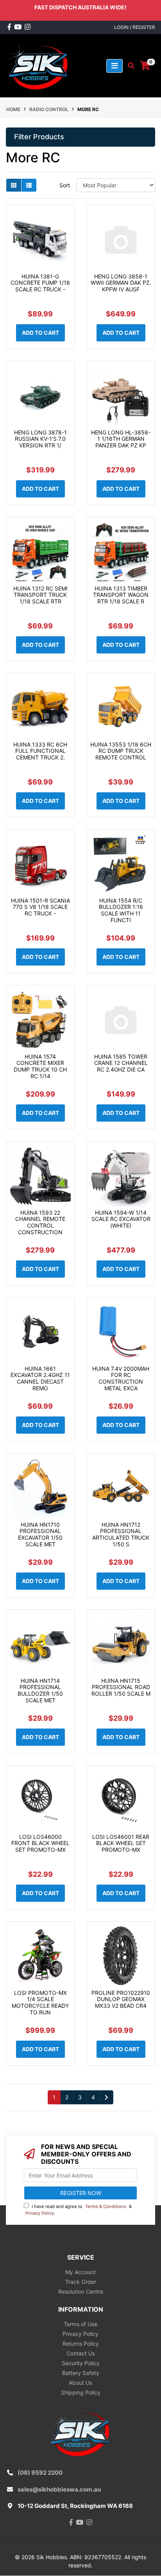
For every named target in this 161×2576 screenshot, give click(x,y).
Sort (65, 185)
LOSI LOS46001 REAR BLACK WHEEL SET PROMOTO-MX (121, 1843)
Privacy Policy (40, 2213)
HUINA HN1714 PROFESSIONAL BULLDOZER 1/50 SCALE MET (40, 1690)
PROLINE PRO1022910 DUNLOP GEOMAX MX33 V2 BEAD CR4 (121, 1999)
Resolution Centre (81, 2291)
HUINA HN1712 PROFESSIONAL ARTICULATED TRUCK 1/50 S (121, 1534)
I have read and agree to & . (79, 2210)
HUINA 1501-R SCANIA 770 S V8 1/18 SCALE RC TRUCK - (40, 907)
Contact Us (81, 2353)
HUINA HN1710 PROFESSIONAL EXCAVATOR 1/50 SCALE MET (40, 1534)
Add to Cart (40, 333)
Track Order (81, 2282)
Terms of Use (80, 2324)
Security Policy (81, 2363)
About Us (80, 2383)
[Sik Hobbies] (39, 65)
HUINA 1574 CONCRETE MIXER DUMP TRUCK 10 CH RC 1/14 (40, 1066)
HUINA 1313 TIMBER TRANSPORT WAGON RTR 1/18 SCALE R (121, 595)
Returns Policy (81, 2344)
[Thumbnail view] (14, 185)
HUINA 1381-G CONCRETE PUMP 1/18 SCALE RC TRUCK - (40, 283)
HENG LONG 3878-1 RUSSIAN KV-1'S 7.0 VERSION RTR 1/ (40, 439)
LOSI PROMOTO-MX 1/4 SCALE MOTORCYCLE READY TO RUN (40, 2002)
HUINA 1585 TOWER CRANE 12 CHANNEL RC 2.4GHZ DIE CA (121, 1063)
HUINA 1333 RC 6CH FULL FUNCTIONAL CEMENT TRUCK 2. (40, 751)
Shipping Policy (81, 2392)
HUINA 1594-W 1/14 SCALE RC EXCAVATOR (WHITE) (121, 1219)
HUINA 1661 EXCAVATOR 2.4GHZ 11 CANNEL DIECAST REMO (40, 1378)
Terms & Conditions (106, 2206)
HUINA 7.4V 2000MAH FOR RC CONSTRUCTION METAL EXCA (121, 1378)
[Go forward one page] (106, 2097)
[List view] (29, 185)
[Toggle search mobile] (129, 66)
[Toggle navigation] (114, 66)
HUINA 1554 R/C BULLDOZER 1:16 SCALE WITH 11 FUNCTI (121, 910)
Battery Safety (81, 2373)
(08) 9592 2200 (40, 2473)
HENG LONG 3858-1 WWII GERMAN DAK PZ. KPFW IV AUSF (121, 283)
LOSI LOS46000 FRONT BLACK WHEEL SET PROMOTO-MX (40, 1843)
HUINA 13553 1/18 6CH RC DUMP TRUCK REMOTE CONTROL (121, 751)
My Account (80, 2272)
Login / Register (135, 27)
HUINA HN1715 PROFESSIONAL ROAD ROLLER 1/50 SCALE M (121, 1687)
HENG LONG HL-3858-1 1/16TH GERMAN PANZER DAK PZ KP (121, 439)
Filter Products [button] (39, 137)
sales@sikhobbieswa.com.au (59, 2489)
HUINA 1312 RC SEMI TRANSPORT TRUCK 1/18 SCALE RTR (40, 595)
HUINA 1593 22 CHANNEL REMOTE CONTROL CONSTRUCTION (40, 1222)
